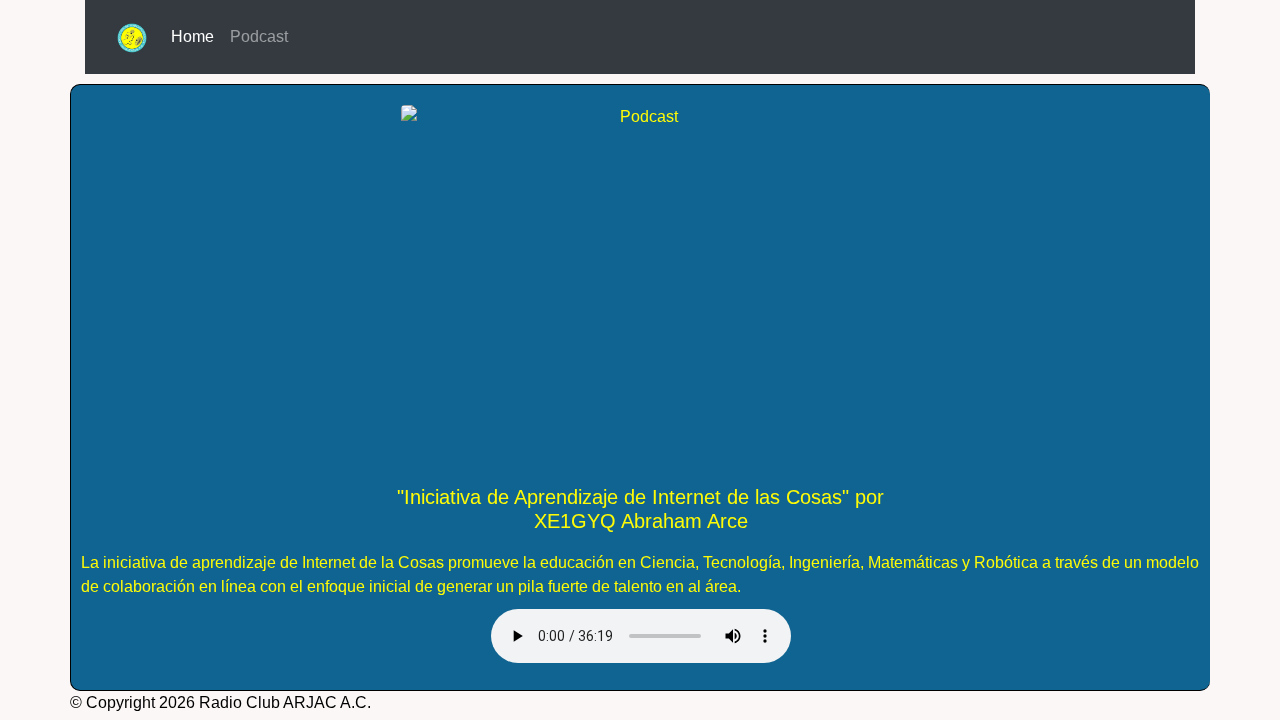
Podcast (259, 36)
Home (196, 36)
